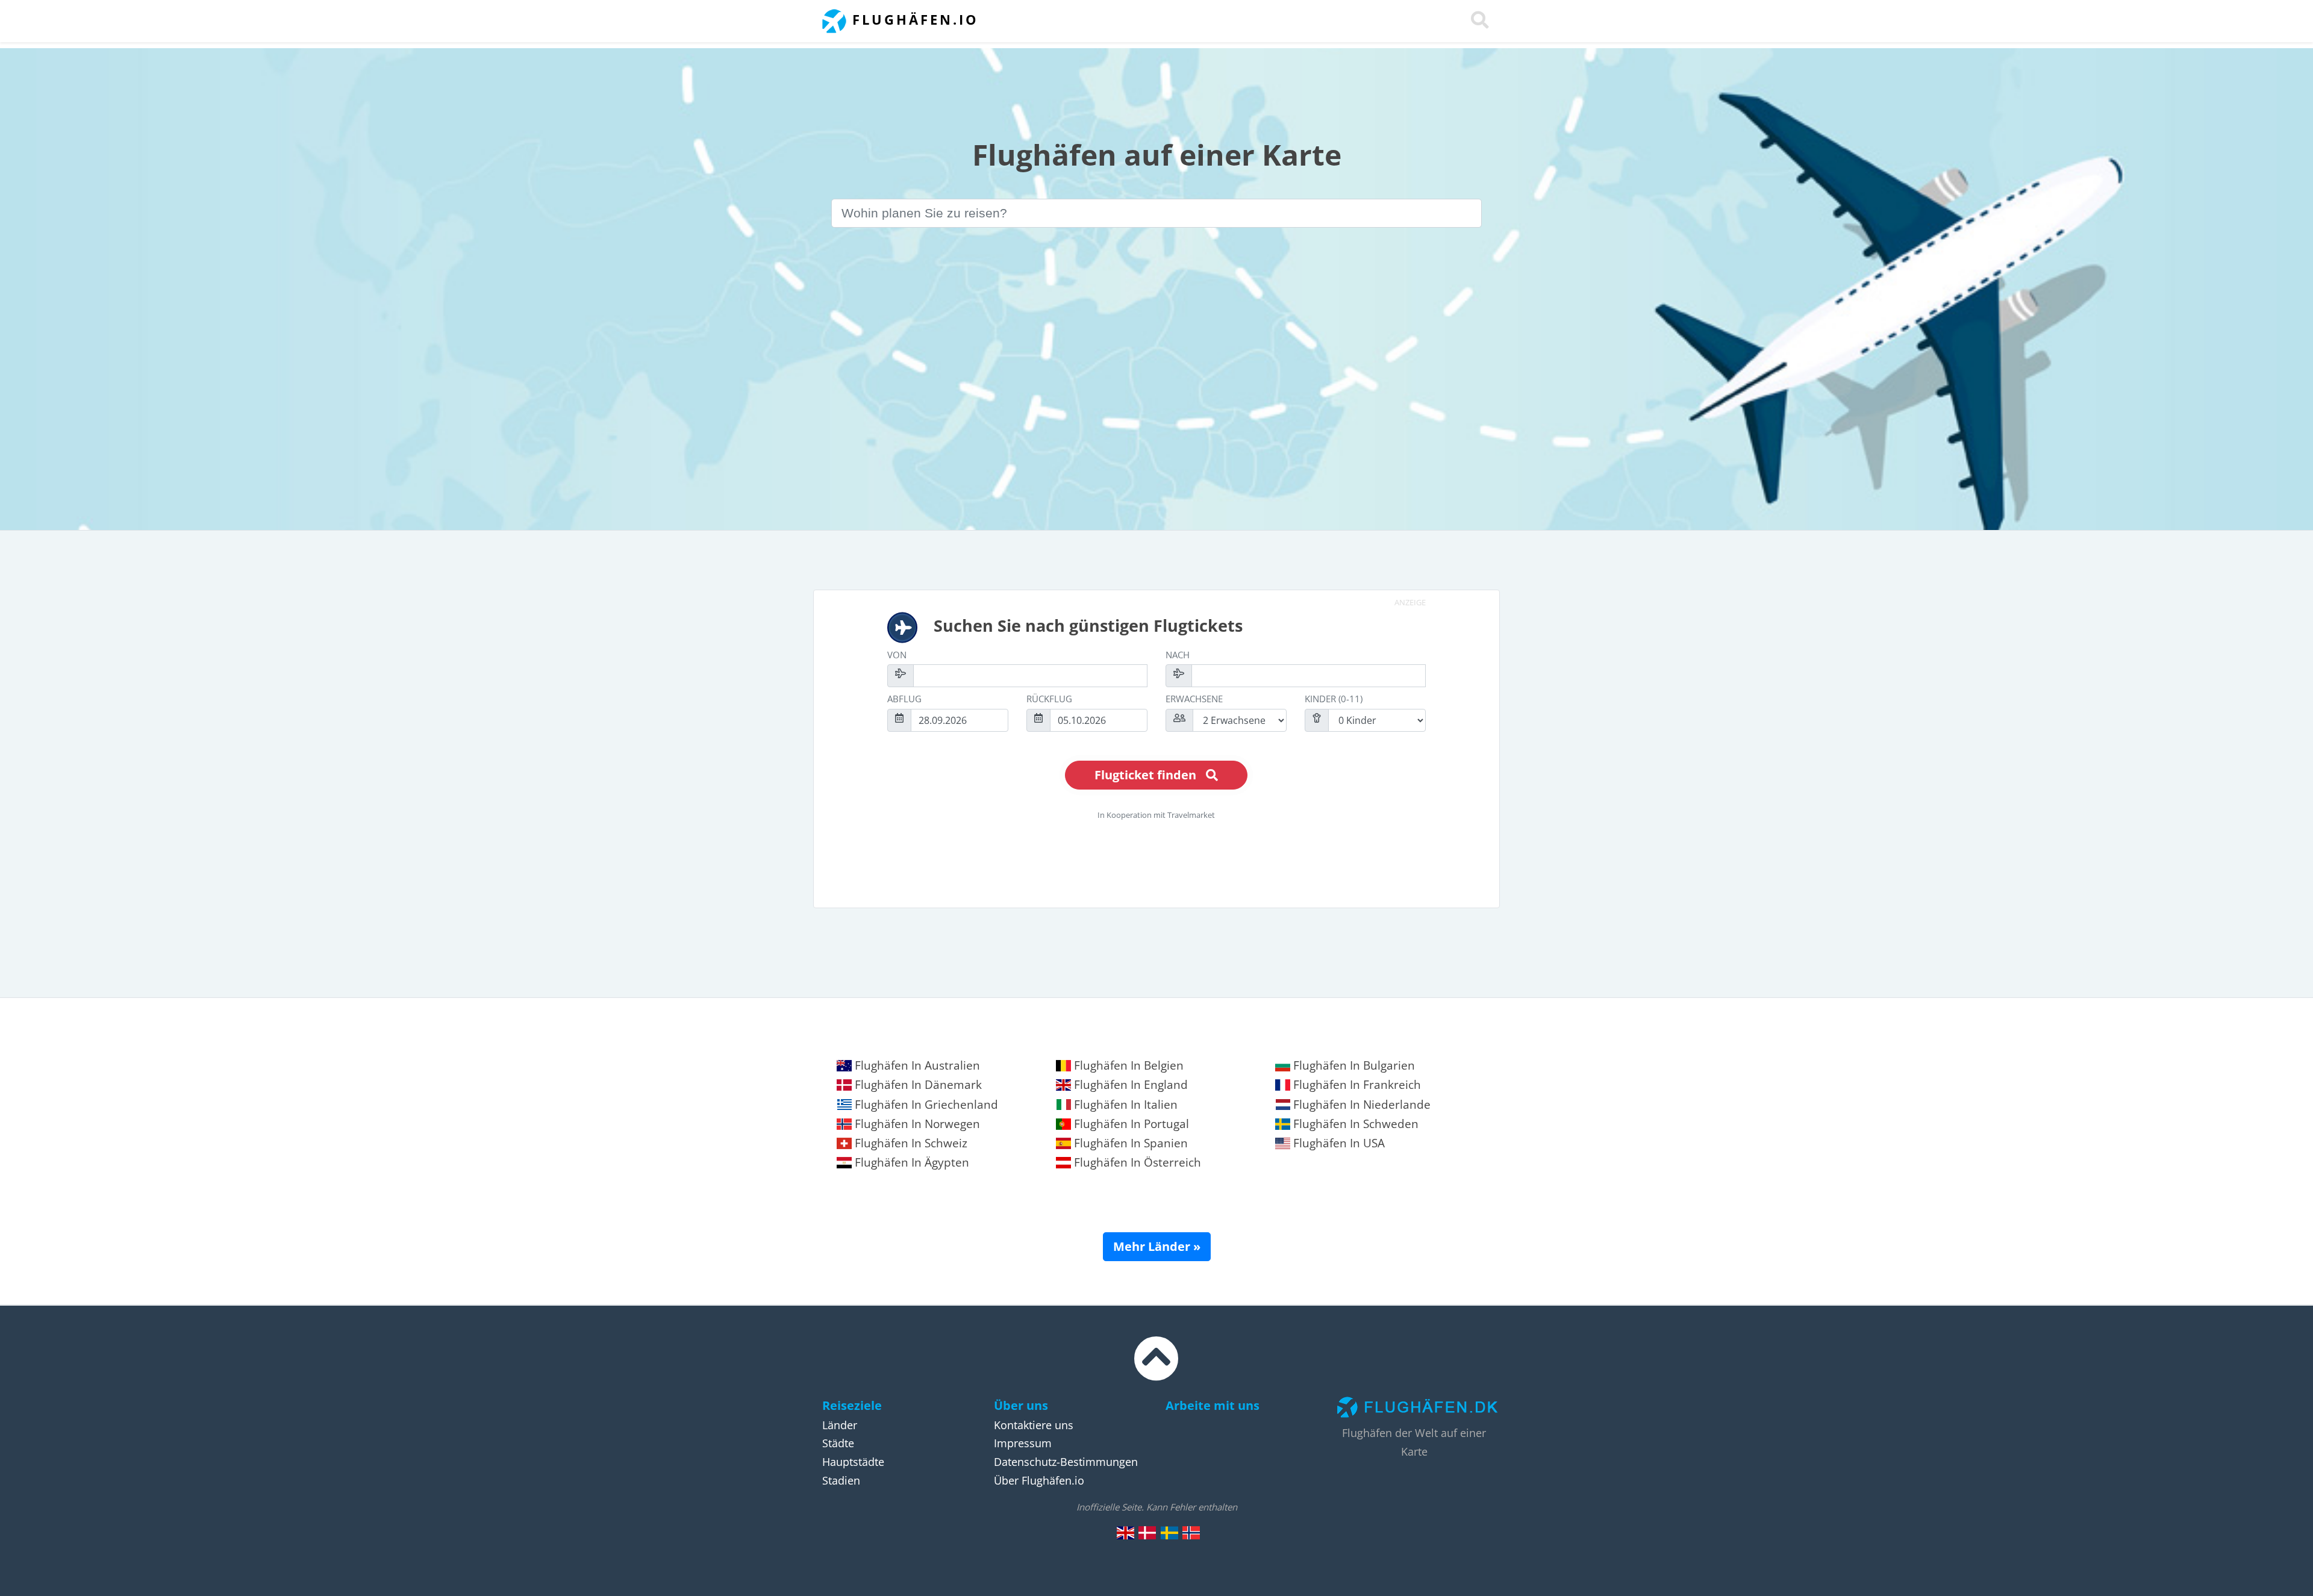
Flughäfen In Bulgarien (1353, 1065)
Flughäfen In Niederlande (1360, 1105)
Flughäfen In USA (1338, 1143)
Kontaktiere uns (1034, 1425)
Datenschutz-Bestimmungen (1066, 1462)
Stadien (841, 1480)
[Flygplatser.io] (1169, 1532)
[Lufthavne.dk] (1147, 1532)
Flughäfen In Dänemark (917, 1085)
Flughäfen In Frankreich (1356, 1085)
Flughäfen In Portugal (1130, 1124)
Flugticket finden (1145, 775)
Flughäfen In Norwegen (916, 1124)
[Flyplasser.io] (1191, 1532)
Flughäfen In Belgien (1127, 1065)
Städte (838, 1443)
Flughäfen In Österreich (1136, 1162)
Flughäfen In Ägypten (910, 1162)
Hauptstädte (853, 1462)
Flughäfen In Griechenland (925, 1105)
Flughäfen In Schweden (1354, 1124)
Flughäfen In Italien (1124, 1105)
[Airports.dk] (1126, 1532)
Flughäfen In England (1129, 1085)
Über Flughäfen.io (1039, 1480)
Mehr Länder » (1157, 1246)
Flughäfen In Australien (916, 1065)
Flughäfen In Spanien (1129, 1143)
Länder (840, 1425)
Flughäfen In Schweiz (910, 1143)
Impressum (1023, 1443)
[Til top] (1156, 1370)
